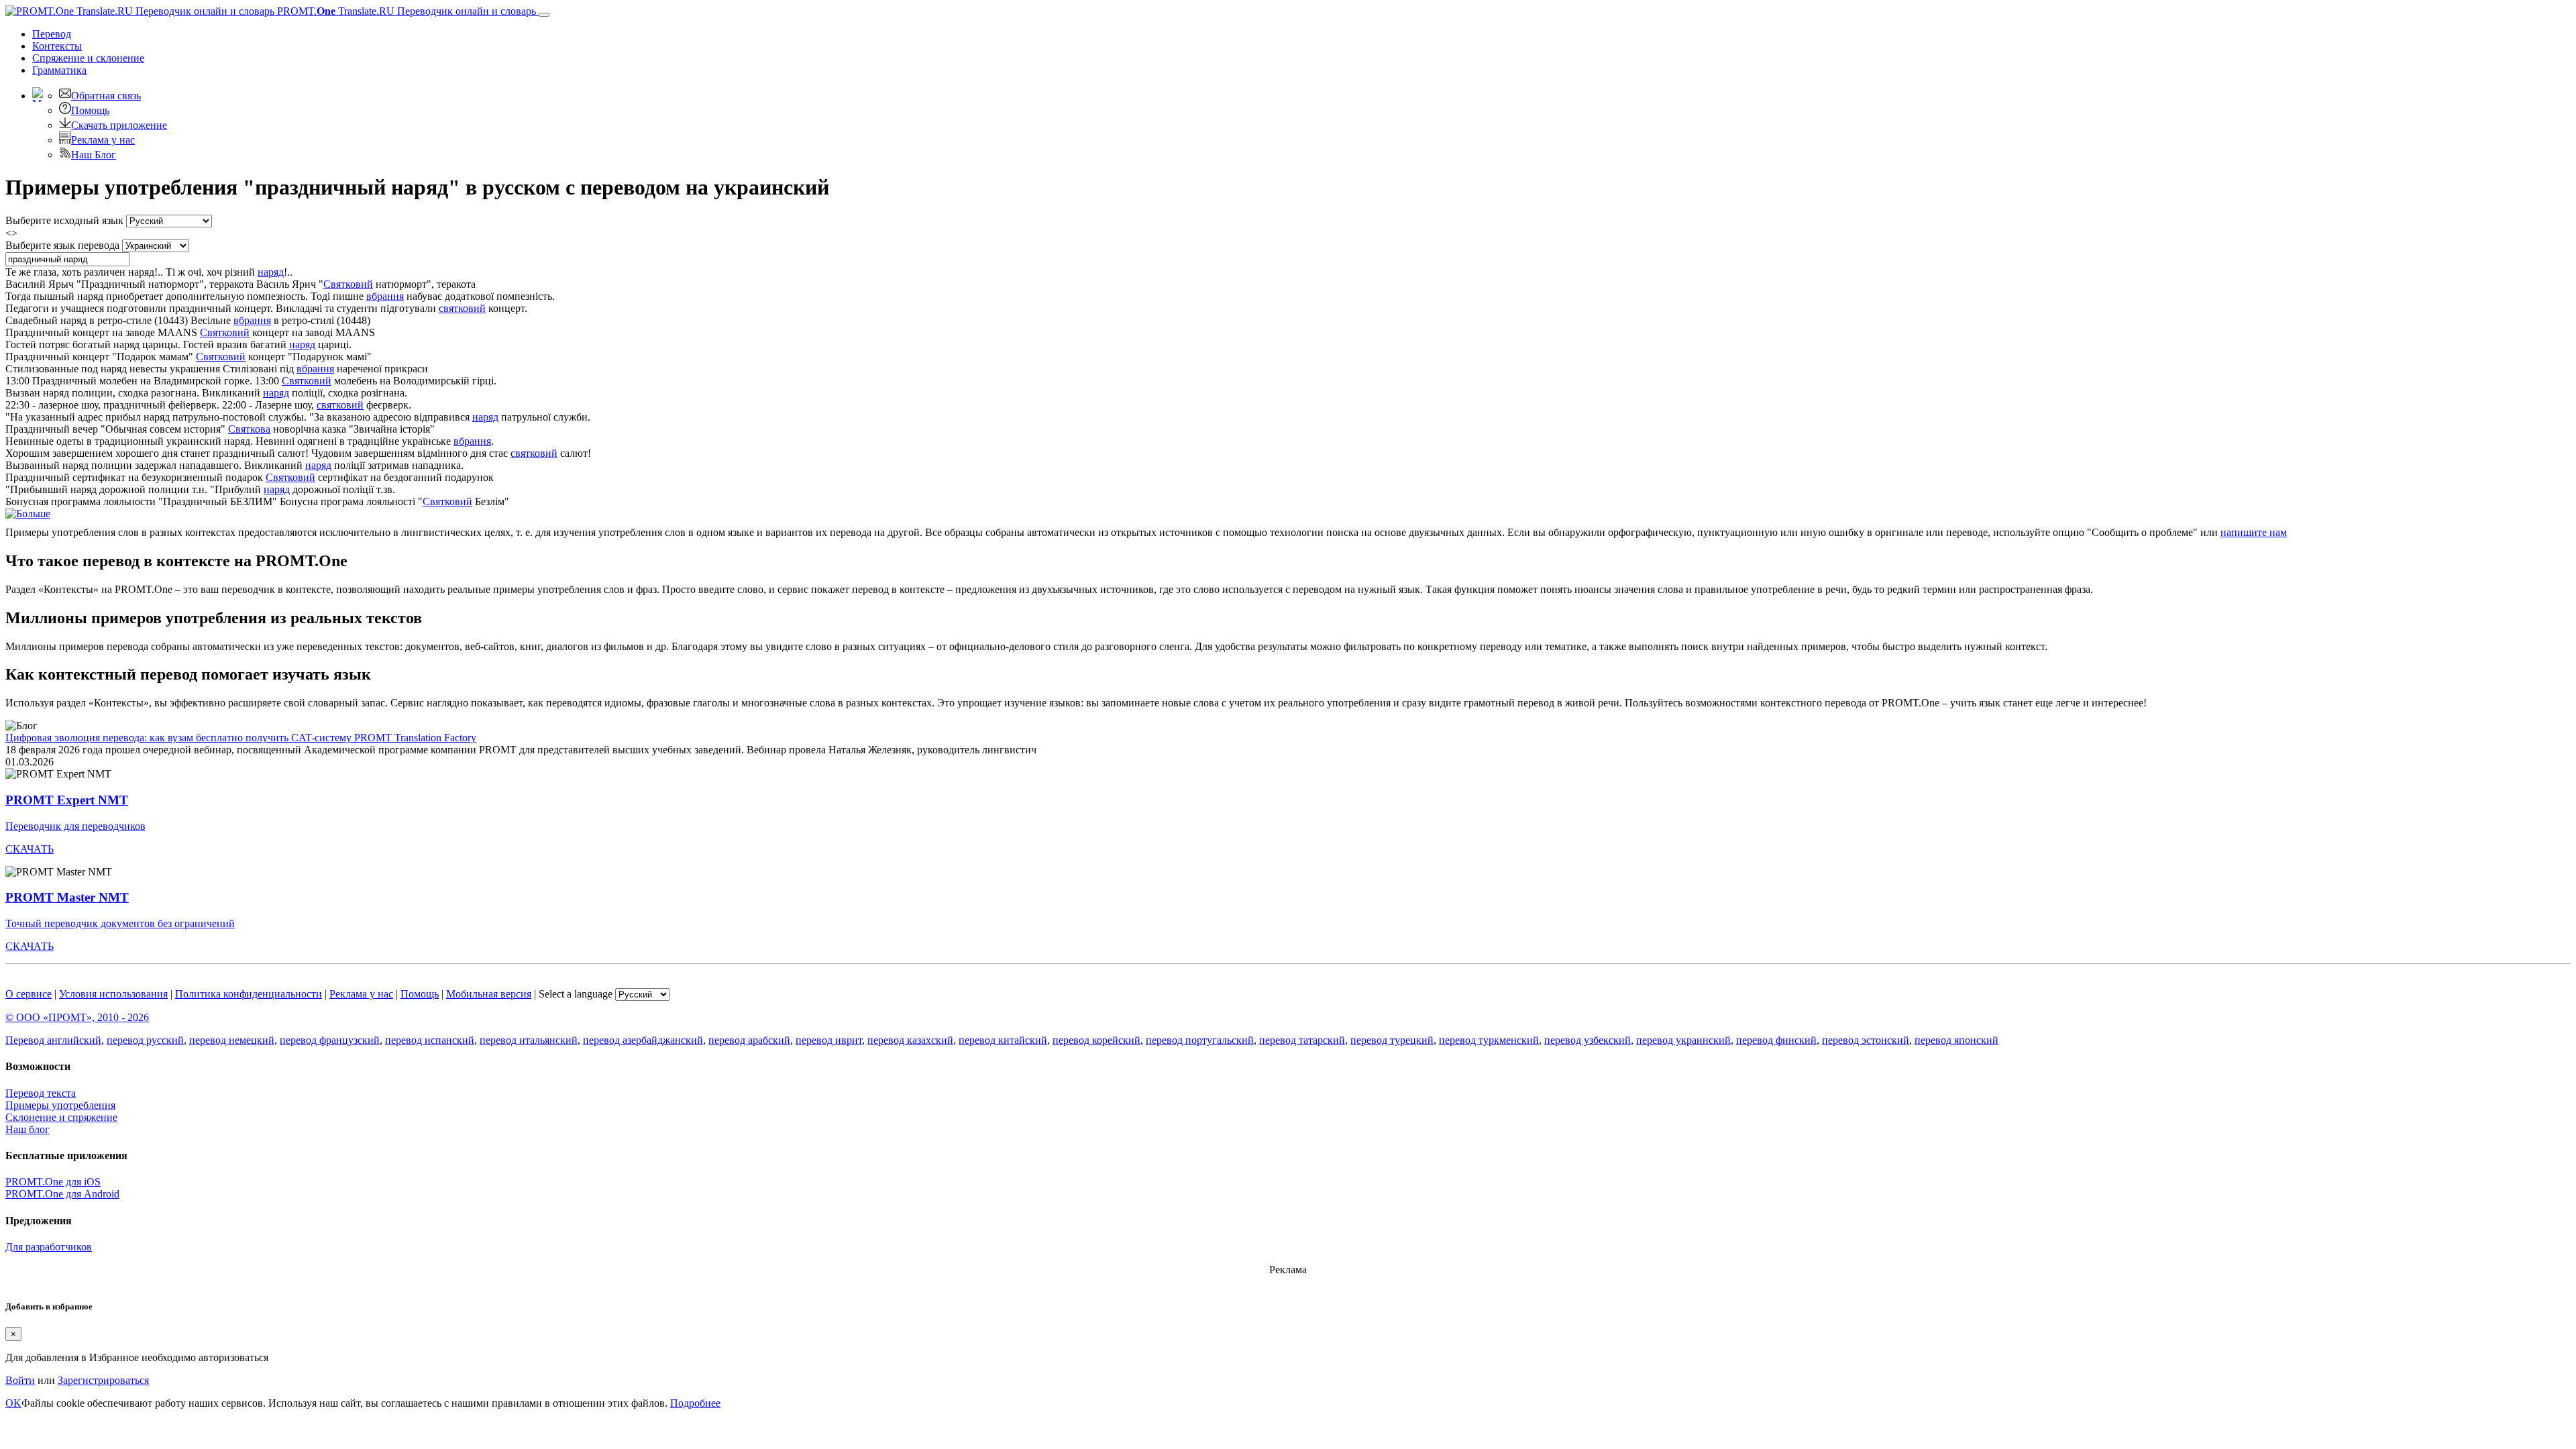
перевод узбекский (1588, 1040)
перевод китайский (1003, 1040)
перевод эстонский (1866, 1040)
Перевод (52, 34)
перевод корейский (1096, 1040)
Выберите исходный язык (64, 220)
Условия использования (113, 994)
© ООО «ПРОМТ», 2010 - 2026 (77, 1017)
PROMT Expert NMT (67, 800)
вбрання (385, 296)
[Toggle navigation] (544, 15)
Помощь (90, 110)
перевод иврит (829, 1040)
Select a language (576, 994)
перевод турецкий (1392, 1040)
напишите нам (2254, 532)
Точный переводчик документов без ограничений (120, 923)
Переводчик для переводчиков (75, 826)
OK (13, 1403)
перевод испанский (430, 1040)
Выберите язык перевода (62, 245)
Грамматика (59, 70)
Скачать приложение (119, 125)
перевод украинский (1683, 1040)
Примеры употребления (60, 1105)
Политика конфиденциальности (249, 994)
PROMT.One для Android (62, 1194)
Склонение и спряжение (61, 1117)
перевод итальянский (529, 1040)
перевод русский (145, 1040)
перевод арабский (749, 1040)
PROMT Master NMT (67, 897)
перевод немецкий (232, 1040)
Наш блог (28, 1129)
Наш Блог (94, 155)
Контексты (57, 46)
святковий (462, 308)
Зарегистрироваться (103, 1380)
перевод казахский (910, 1040)
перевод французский (330, 1040)
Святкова (249, 429)
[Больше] (28, 514)
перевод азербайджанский (643, 1040)
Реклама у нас (103, 140)
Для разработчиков (49, 1247)
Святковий (348, 284)
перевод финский (1776, 1040)
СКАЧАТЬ (30, 849)
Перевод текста (41, 1093)
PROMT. (405, 11)
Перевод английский (53, 1040)
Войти (20, 1380)
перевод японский (1956, 1040)
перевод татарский (1302, 1040)
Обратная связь (106, 96)
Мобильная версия (489, 994)
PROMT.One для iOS (53, 1182)
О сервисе (29, 994)
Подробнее (695, 1403)
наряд (271, 272)
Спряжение (88, 58)
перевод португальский (1200, 1040)
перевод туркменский (1489, 1040)
